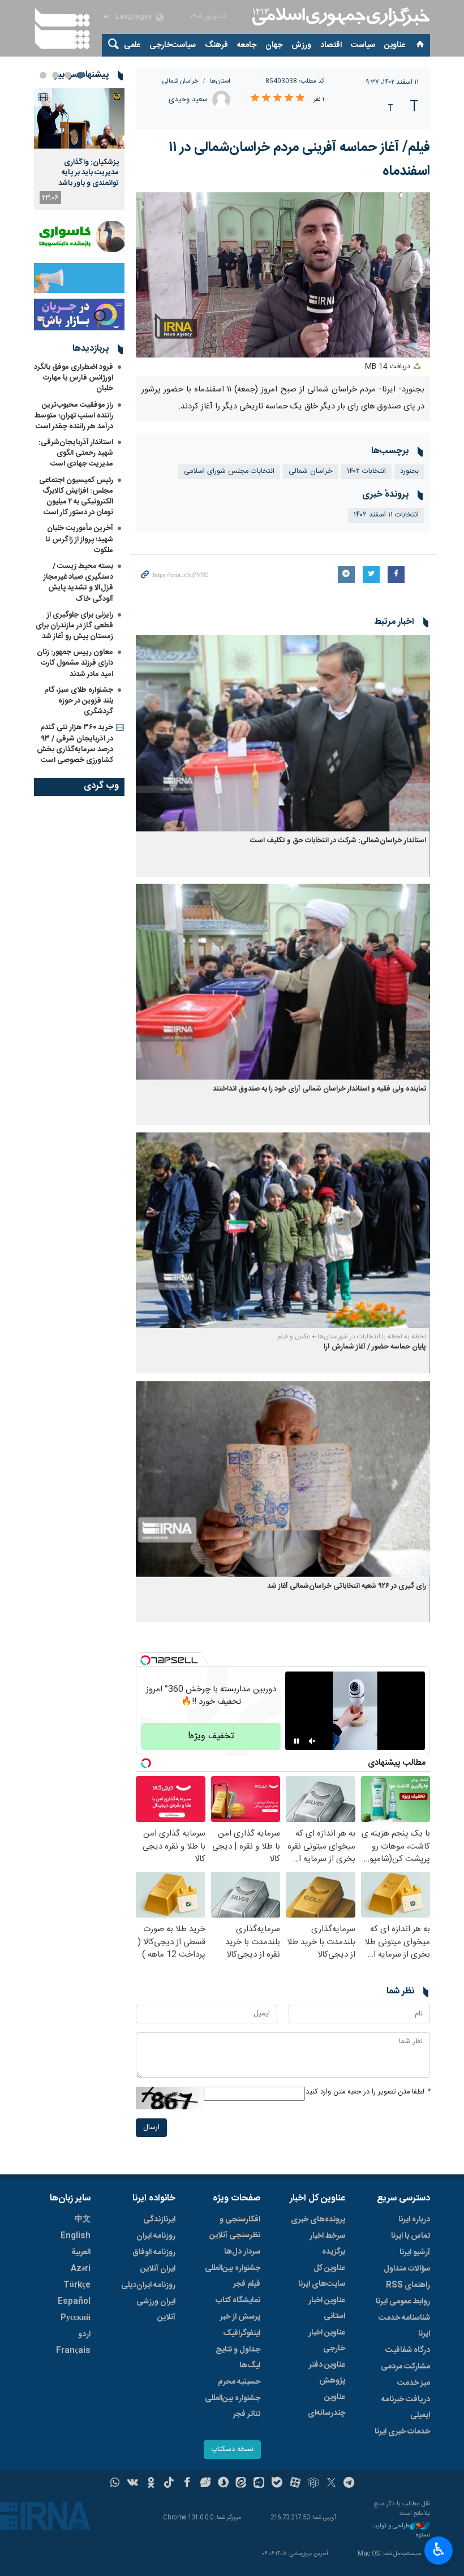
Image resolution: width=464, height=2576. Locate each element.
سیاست (363, 45)
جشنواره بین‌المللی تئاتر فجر (233, 2406)
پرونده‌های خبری (318, 2220)
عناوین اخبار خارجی (327, 2341)
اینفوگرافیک (242, 2333)
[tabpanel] (79, 149)
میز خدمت (414, 2383)
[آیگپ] (259, 2484)
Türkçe (77, 2285)
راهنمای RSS (408, 2285)
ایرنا (340, 17)
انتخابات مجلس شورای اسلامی (229, 471)
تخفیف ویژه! (211, 1736)
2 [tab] (68, 75)
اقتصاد (331, 45)
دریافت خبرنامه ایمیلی (406, 2407)
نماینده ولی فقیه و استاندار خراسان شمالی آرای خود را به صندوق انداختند (319, 1089)
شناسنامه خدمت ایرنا (404, 2326)
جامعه (247, 45)
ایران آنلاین (158, 2269)
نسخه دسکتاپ (232, 2450)
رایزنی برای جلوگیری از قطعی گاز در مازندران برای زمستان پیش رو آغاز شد (74, 626)
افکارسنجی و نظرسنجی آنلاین (235, 2228)
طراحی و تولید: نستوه (401, 2531)
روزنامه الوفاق (154, 2252)
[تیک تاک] (169, 2484)
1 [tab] (80, 75)
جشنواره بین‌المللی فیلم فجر (233, 2276)
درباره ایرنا (414, 2220)
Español (74, 2302)
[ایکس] (331, 2484)
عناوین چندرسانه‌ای (326, 2405)
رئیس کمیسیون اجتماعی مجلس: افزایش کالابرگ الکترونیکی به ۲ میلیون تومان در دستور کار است (76, 497)
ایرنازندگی (159, 2220)
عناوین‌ (395, 45)
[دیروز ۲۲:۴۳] (79, 119)
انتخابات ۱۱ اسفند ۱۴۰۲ (386, 515)
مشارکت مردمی (405, 2367)
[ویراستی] (205, 2484)
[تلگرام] (349, 2484)
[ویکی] (133, 2484)
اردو (84, 2334)
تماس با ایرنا (411, 2236)
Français (73, 2351)
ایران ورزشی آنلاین (156, 2310)
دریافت (389, 367)
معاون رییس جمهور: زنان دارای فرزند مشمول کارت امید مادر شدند (75, 663)
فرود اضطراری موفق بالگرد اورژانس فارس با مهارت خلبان (74, 378)
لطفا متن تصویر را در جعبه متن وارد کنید (368, 2092)
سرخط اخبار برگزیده (327, 2244)
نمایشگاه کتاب (238, 2301)
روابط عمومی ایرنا (403, 2302)
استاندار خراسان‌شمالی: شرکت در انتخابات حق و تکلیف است (338, 841)
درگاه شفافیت (408, 2350)
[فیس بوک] (187, 2484)
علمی (132, 45)
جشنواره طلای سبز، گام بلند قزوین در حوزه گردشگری (79, 701)
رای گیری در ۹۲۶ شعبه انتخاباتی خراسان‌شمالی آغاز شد (347, 1586)
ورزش (301, 45)
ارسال (151, 2128)
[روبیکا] (313, 2484)
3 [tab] (55, 75)
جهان (274, 45)
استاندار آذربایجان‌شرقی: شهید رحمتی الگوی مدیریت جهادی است (76, 453)
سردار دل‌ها (242, 2252)
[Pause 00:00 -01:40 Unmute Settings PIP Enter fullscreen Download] (283, 275)
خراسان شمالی (181, 81)
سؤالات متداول (407, 2269)
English (76, 2236)
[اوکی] (151, 2484)
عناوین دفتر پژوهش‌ (327, 2373)
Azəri (81, 2269)
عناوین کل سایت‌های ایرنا (322, 2276)
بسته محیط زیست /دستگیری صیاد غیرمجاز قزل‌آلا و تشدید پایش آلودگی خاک (78, 583)
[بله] (277, 2484)
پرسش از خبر (240, 2317)
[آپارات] (295, 2484)
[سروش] (223, 2484)
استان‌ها (220, 81)
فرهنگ (216, 45)
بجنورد (409, 471)
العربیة (81, 2252)
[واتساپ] (115, 2484)
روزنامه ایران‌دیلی (148, 2285)
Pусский (76, 2318)
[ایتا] (241, 2484)
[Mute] (312, 1741)
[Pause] (297, 1741)
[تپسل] (145, 1660)
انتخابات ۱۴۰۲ (366, 471)
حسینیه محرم (239, 2382)
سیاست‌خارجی (173, 45)
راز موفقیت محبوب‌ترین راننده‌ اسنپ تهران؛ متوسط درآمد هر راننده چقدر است (74, 416)
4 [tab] (43, 75)
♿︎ (439, 2549)
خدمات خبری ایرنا (402, 2432)
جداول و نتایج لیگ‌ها (238, 2358)
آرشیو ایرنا (415, 2252)
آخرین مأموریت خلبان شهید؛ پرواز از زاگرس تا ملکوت (79, 539)
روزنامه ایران (156, 2236)
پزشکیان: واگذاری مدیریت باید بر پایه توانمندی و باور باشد (89, 173)
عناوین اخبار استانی (327, 2308)
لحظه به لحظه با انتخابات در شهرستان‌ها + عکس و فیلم (352, 1337)
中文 (83, 2220)
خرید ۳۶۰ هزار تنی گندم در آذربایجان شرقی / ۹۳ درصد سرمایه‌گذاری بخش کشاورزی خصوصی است (75, 744)
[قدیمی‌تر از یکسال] (283, 733)
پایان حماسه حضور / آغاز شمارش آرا (375, 1347)
